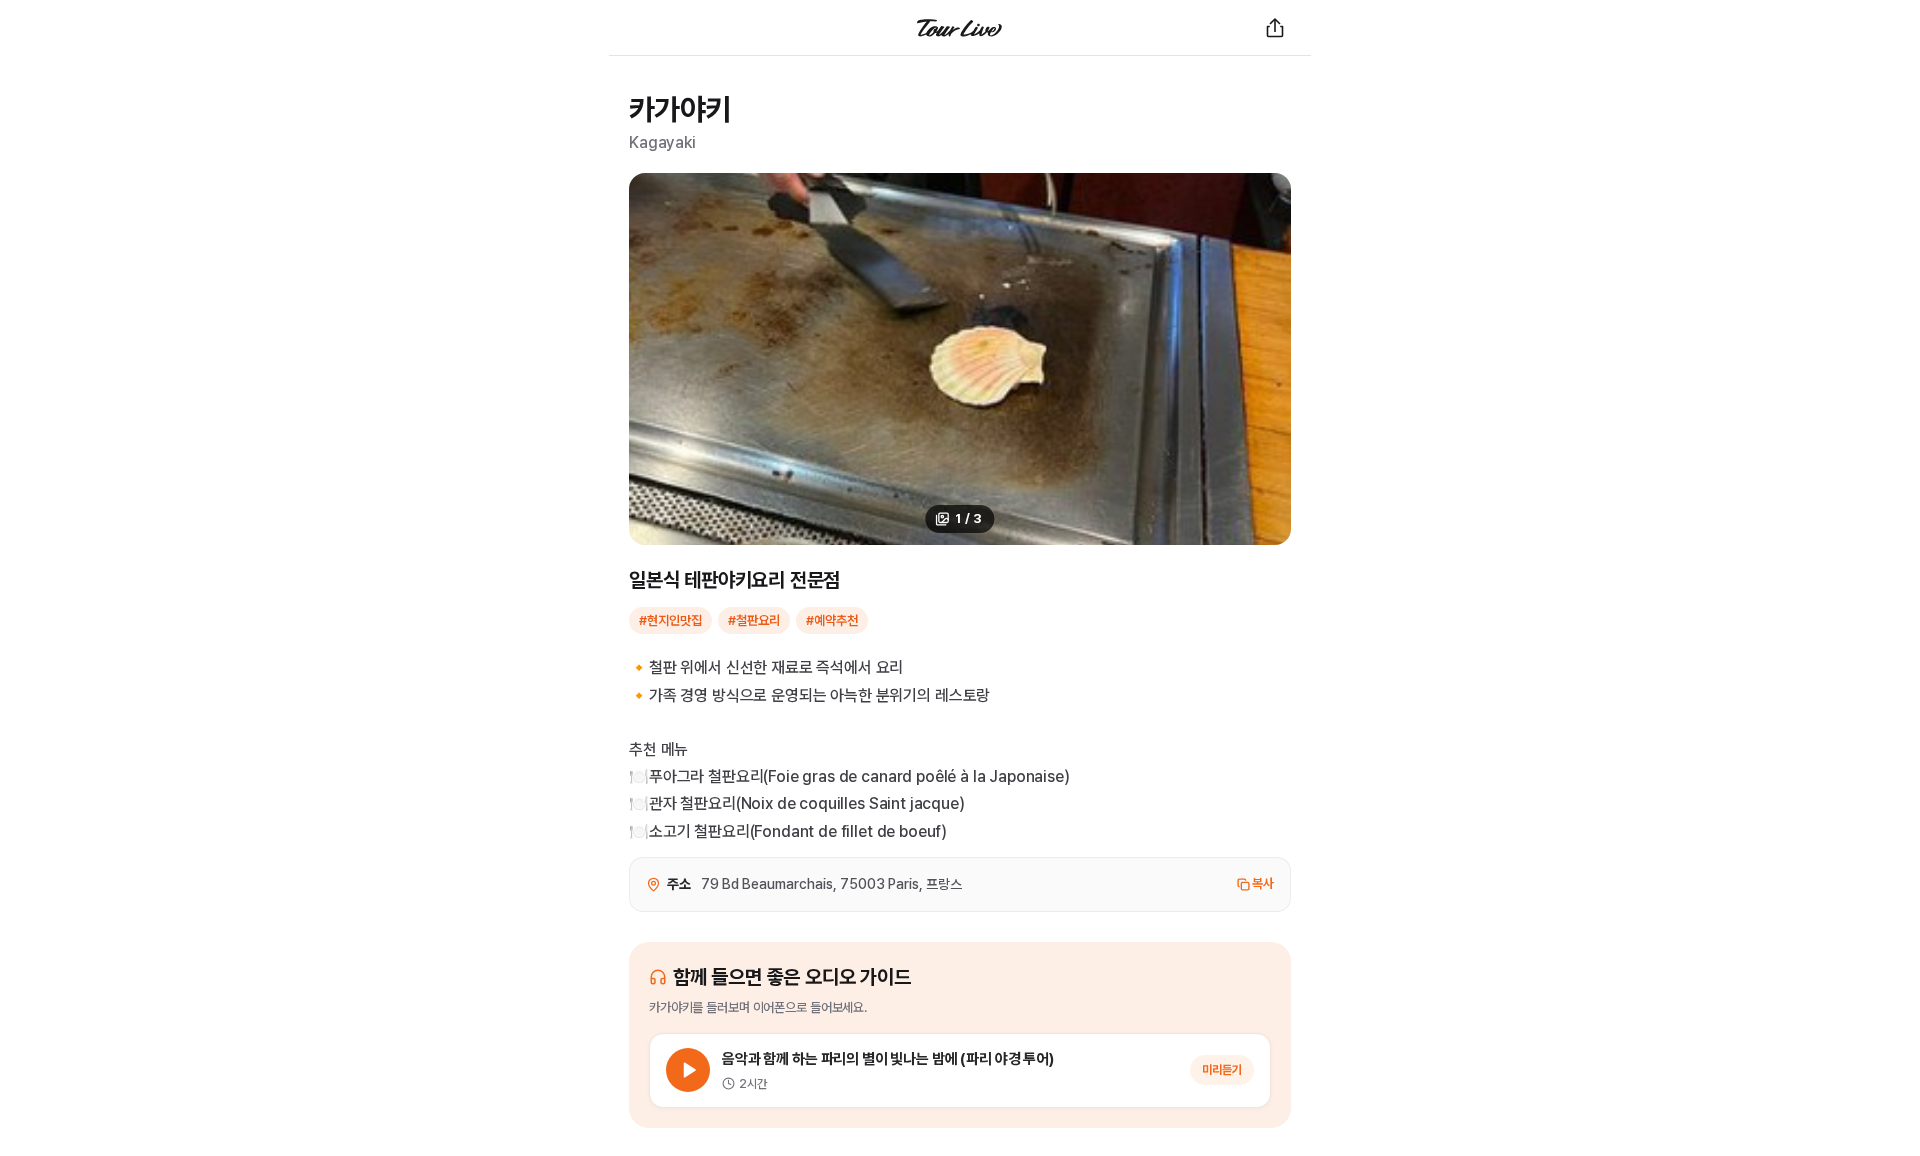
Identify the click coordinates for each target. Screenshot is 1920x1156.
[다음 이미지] (1265, 359)
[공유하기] (1275, 28)
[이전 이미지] (655, 359)
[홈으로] (960, 28)
